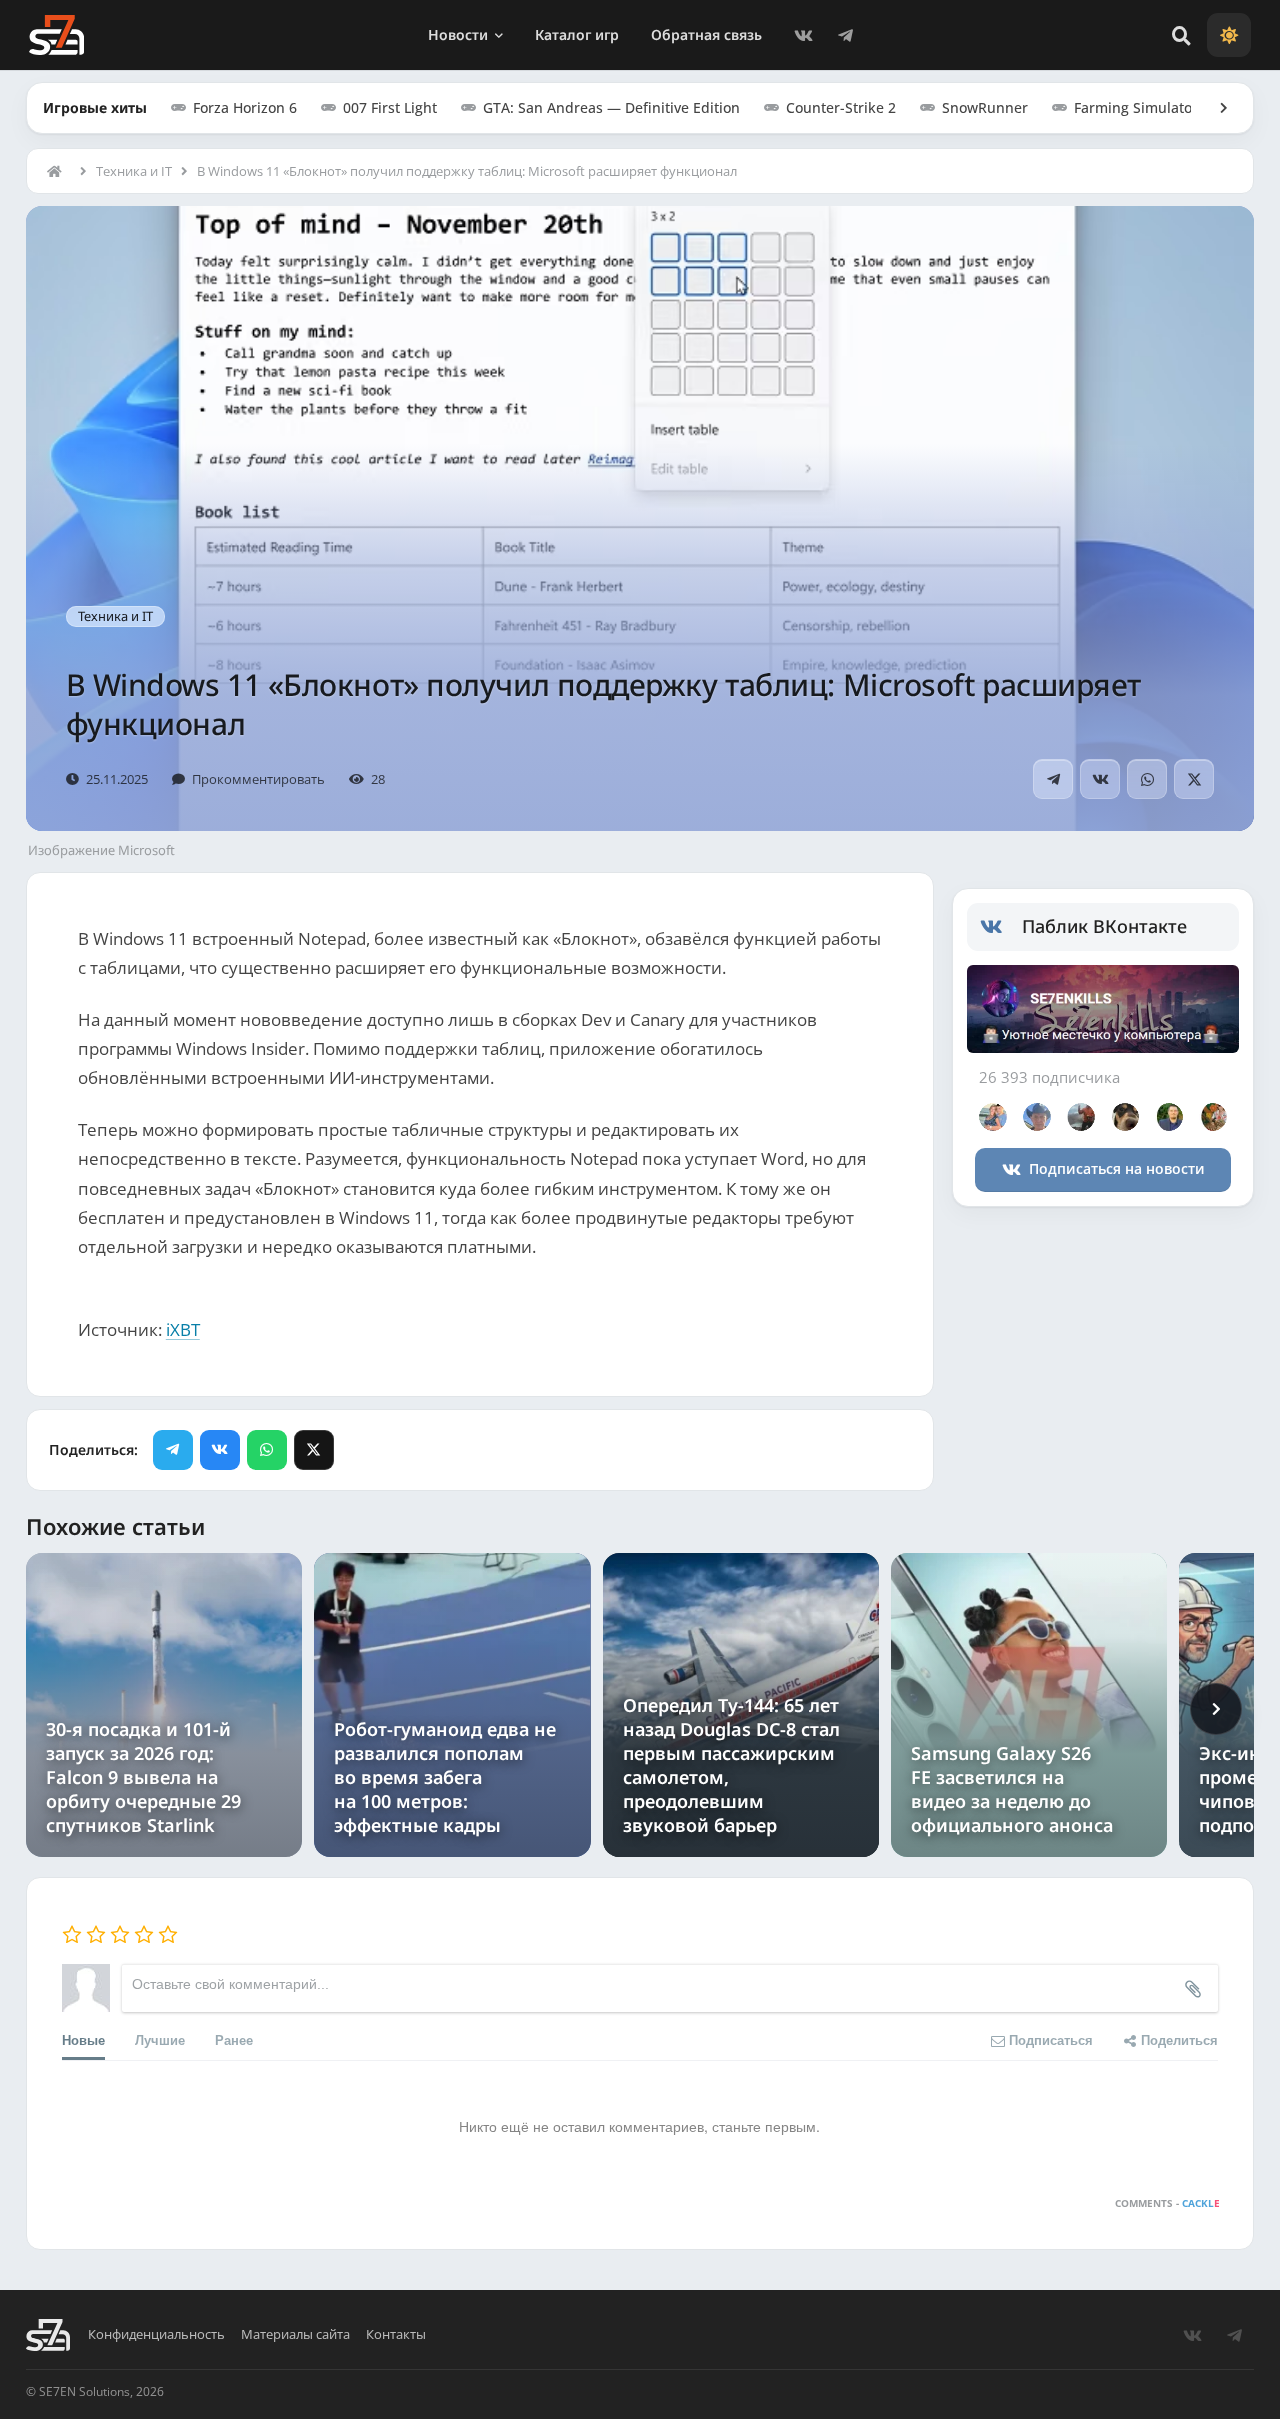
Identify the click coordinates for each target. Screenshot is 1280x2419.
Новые (83, 2039)
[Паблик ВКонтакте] (1001, 927)
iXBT (183, 1329)
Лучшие (160, 2039)
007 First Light (390, 107)
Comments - (1167, 2203)
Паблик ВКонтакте (1104, 926)
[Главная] (59, 171)
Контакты (396, 2334)
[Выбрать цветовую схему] (1229, 35)
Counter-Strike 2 (841, 107)
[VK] (804, 35)
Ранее (234, 2039)
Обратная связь (706, 34)
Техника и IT (134, 171)
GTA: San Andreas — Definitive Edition (611, 107)
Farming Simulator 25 (1146, 107)
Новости (458, 34)
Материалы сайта (295, 2334)
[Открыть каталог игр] (1214, 108)
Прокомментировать (258, 779)
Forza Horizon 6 (245, 107)
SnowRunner (985, 107)
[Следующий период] (1216, 1709)
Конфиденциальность (156, 2334)
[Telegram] (846, 35)
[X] (1194, 779)
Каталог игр (577, 34)
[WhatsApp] (1147, 779)
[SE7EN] (56, 35)
